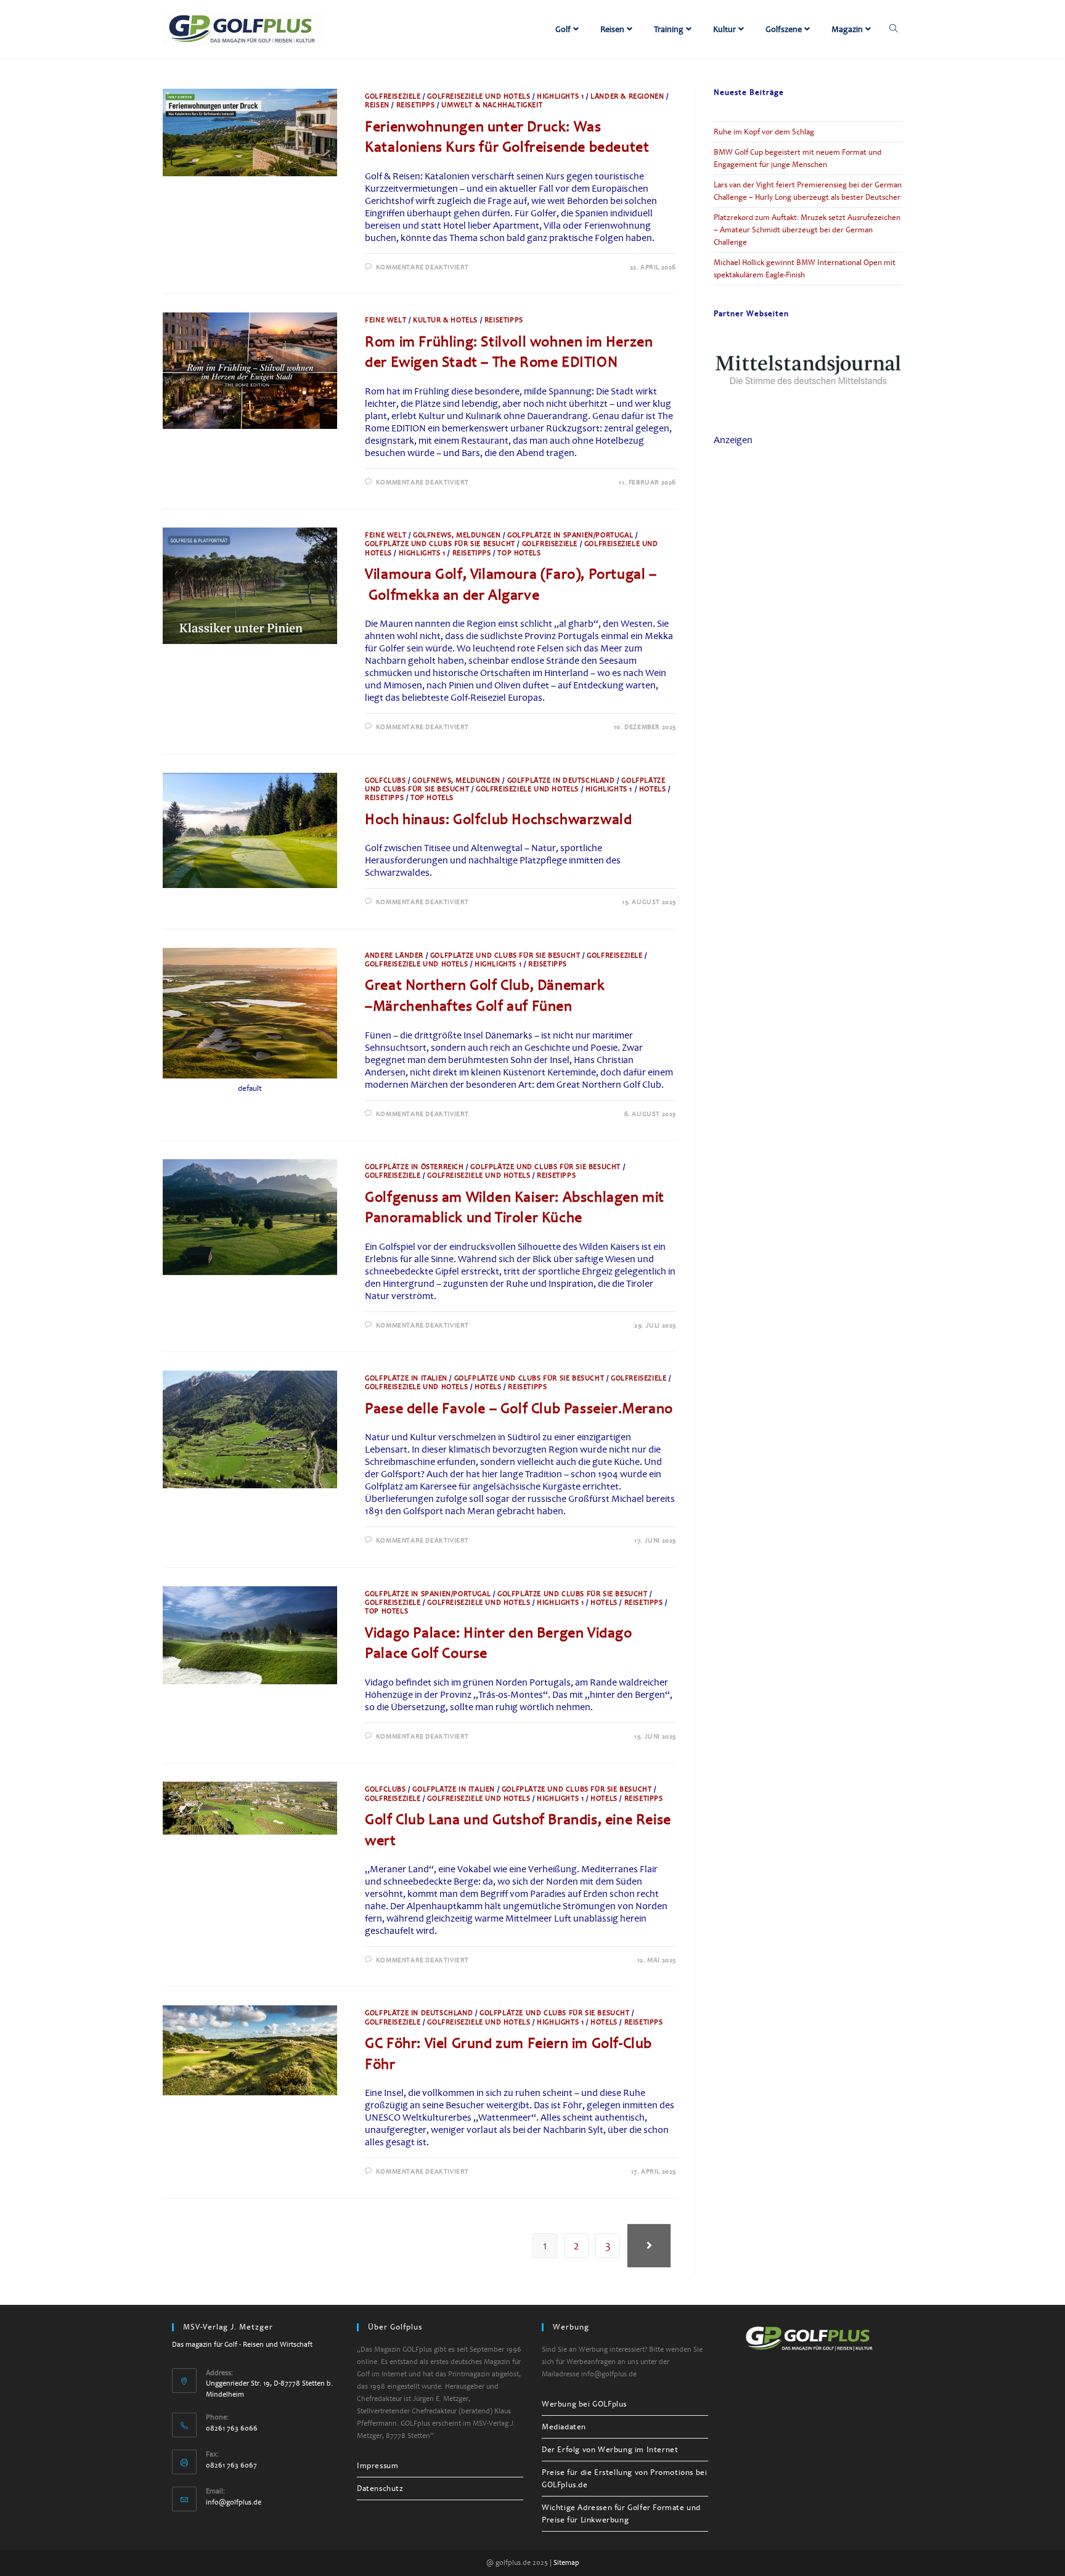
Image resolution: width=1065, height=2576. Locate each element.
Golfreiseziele (393, 96)
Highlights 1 (560, 96)
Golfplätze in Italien (406, 1378)
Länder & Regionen (627, 96)
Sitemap (566, 2563)
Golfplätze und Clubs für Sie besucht (440, 544)
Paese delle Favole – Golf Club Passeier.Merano (519, 1408)
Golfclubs (385, 781)
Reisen (377, 105)
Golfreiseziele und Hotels (479, 96)
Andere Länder (394, 956)
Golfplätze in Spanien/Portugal (570, 535)
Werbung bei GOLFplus (584, 2404)
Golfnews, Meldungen (457, 535)
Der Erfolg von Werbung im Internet (610, 2450)
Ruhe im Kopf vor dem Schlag (764, 132)
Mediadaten (564, 2427)
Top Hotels (519, 553)
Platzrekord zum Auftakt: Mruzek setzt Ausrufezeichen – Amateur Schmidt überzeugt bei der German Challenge (807, 230)
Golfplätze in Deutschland (561, 781)
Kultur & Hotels (445, 320)
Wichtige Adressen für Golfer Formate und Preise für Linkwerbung (621, 2514)
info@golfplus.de (234, 2502)
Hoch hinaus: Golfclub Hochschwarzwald (498, 819)
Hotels (653, 789)
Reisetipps (416, 105)
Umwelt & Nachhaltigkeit (492, 105)
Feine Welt (386, 320)
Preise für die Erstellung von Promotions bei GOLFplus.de (624, 2479)
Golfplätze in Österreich (414, 1167)
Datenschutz (380, 2488)
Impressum (377, 2466)
